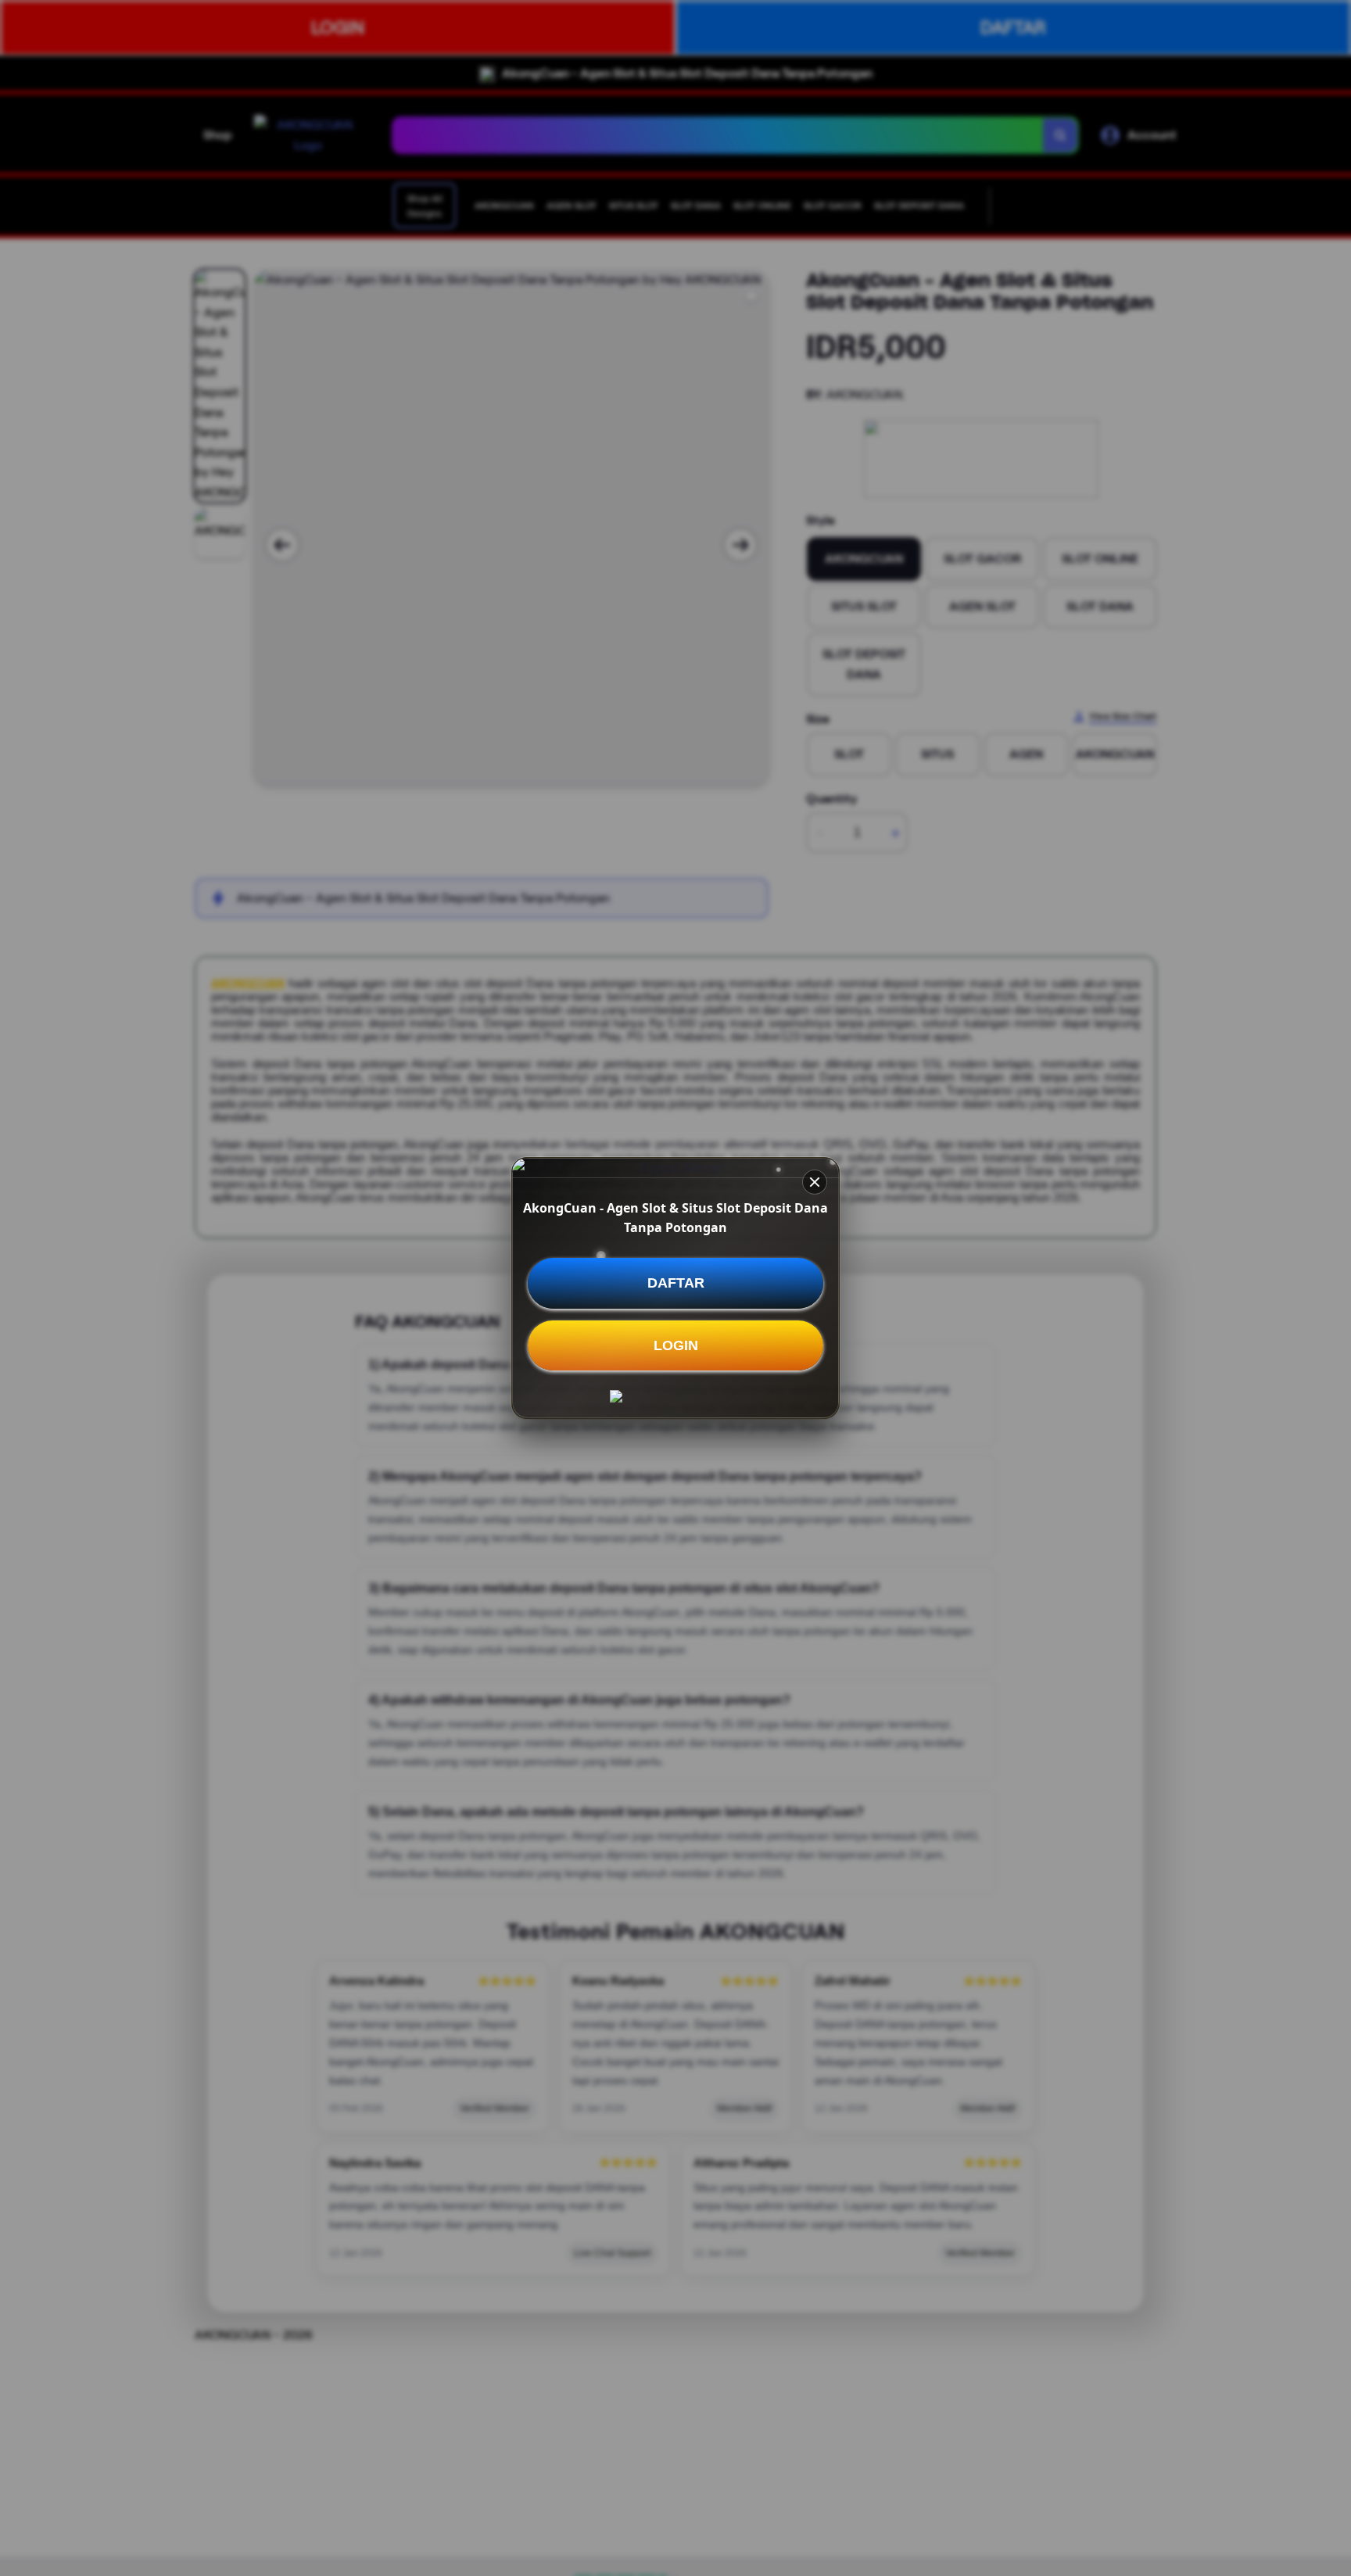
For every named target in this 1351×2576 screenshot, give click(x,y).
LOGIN (676, 1345)
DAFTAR (676, 1283)
